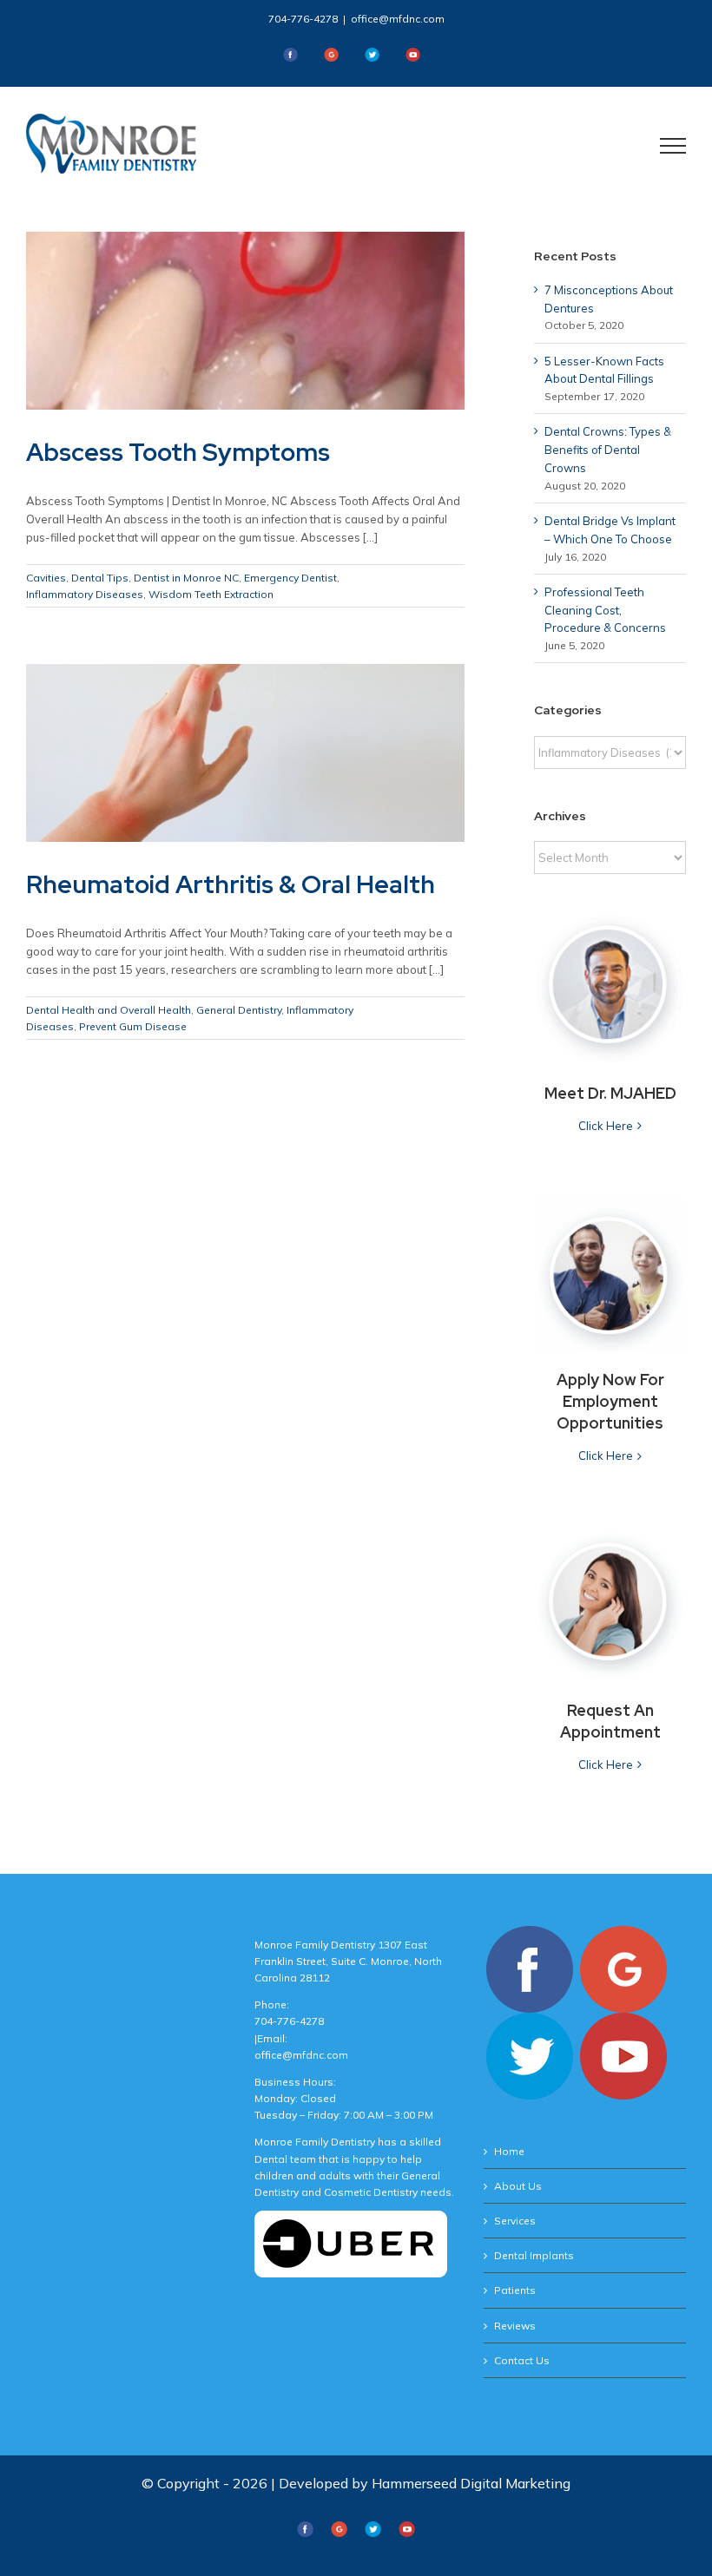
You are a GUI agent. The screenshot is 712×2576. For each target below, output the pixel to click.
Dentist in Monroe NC (186, 578)
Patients (515, 2290)
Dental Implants (534, 2255)
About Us (518, 2186)
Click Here (606, 1126)
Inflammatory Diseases (85, 594)
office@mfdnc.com (398, 19)
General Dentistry (239, 1010)
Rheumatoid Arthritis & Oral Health (231, 884)
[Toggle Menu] (673, 146)
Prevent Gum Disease (133, 1026)
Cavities (46, 578)
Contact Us (522, 2360)
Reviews (515, 2326)
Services (515, 2221)
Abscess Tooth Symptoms (178, 452)
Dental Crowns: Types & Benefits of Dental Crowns (608, 450)
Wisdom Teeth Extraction (211, 594)
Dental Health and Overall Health (109, 1010)
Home (509, 2151)
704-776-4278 (303, 19)
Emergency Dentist (290, 578)
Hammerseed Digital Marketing (471, 2483)
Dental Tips (100, 578)
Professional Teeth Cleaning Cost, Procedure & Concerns (605, 610)
